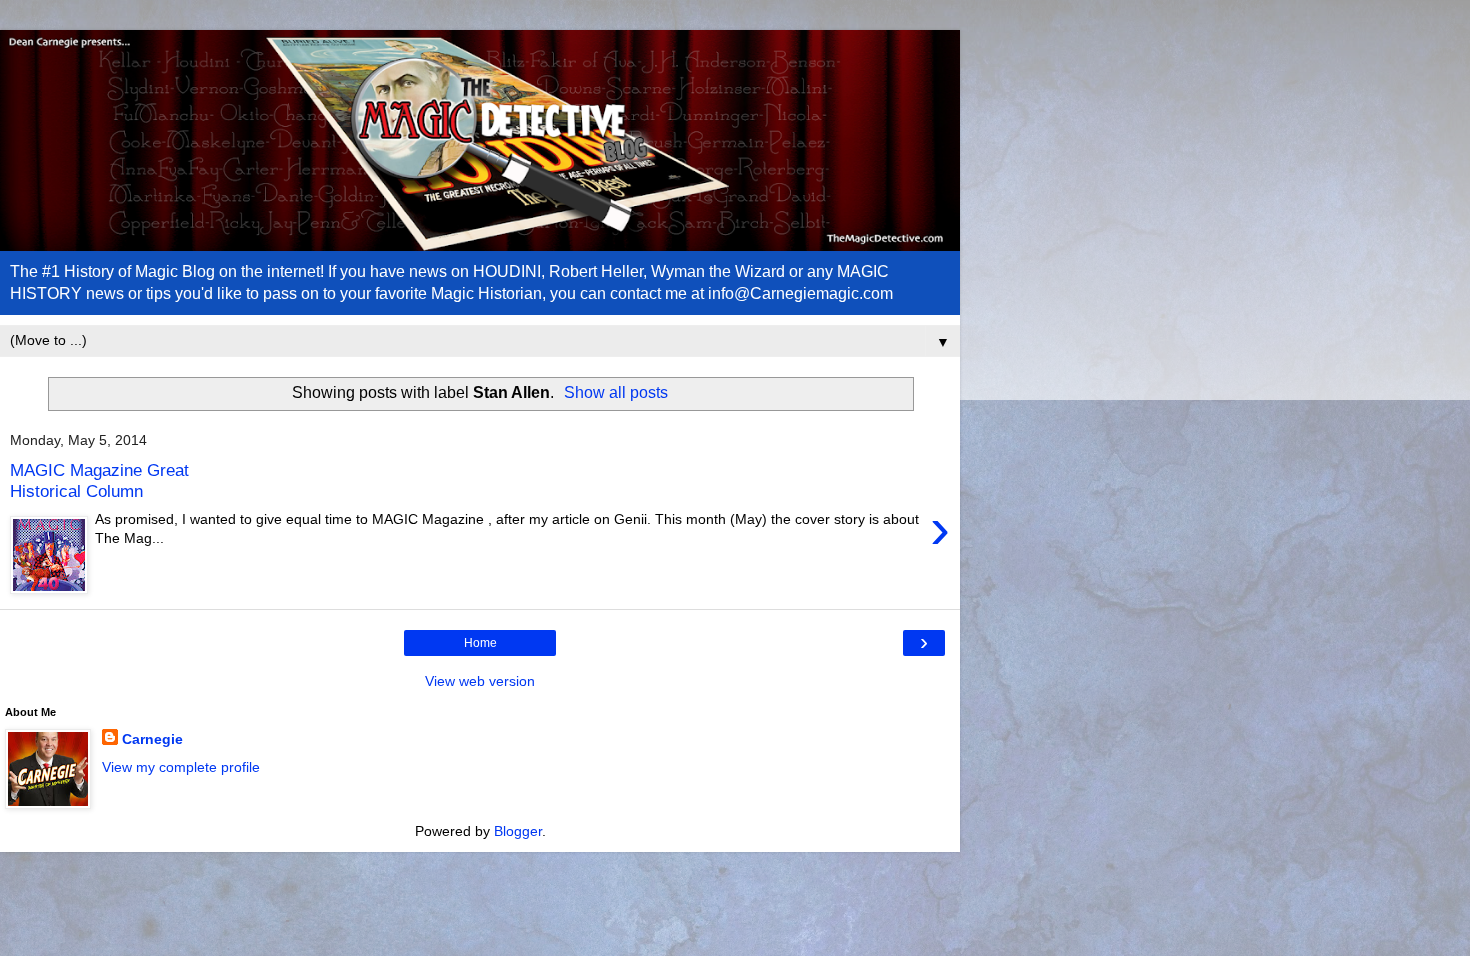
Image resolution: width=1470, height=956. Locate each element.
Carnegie (152, 739)
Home (480, 643)
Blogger (518, 831)
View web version (480, 681)
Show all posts (616, 392)
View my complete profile (181, 767)
